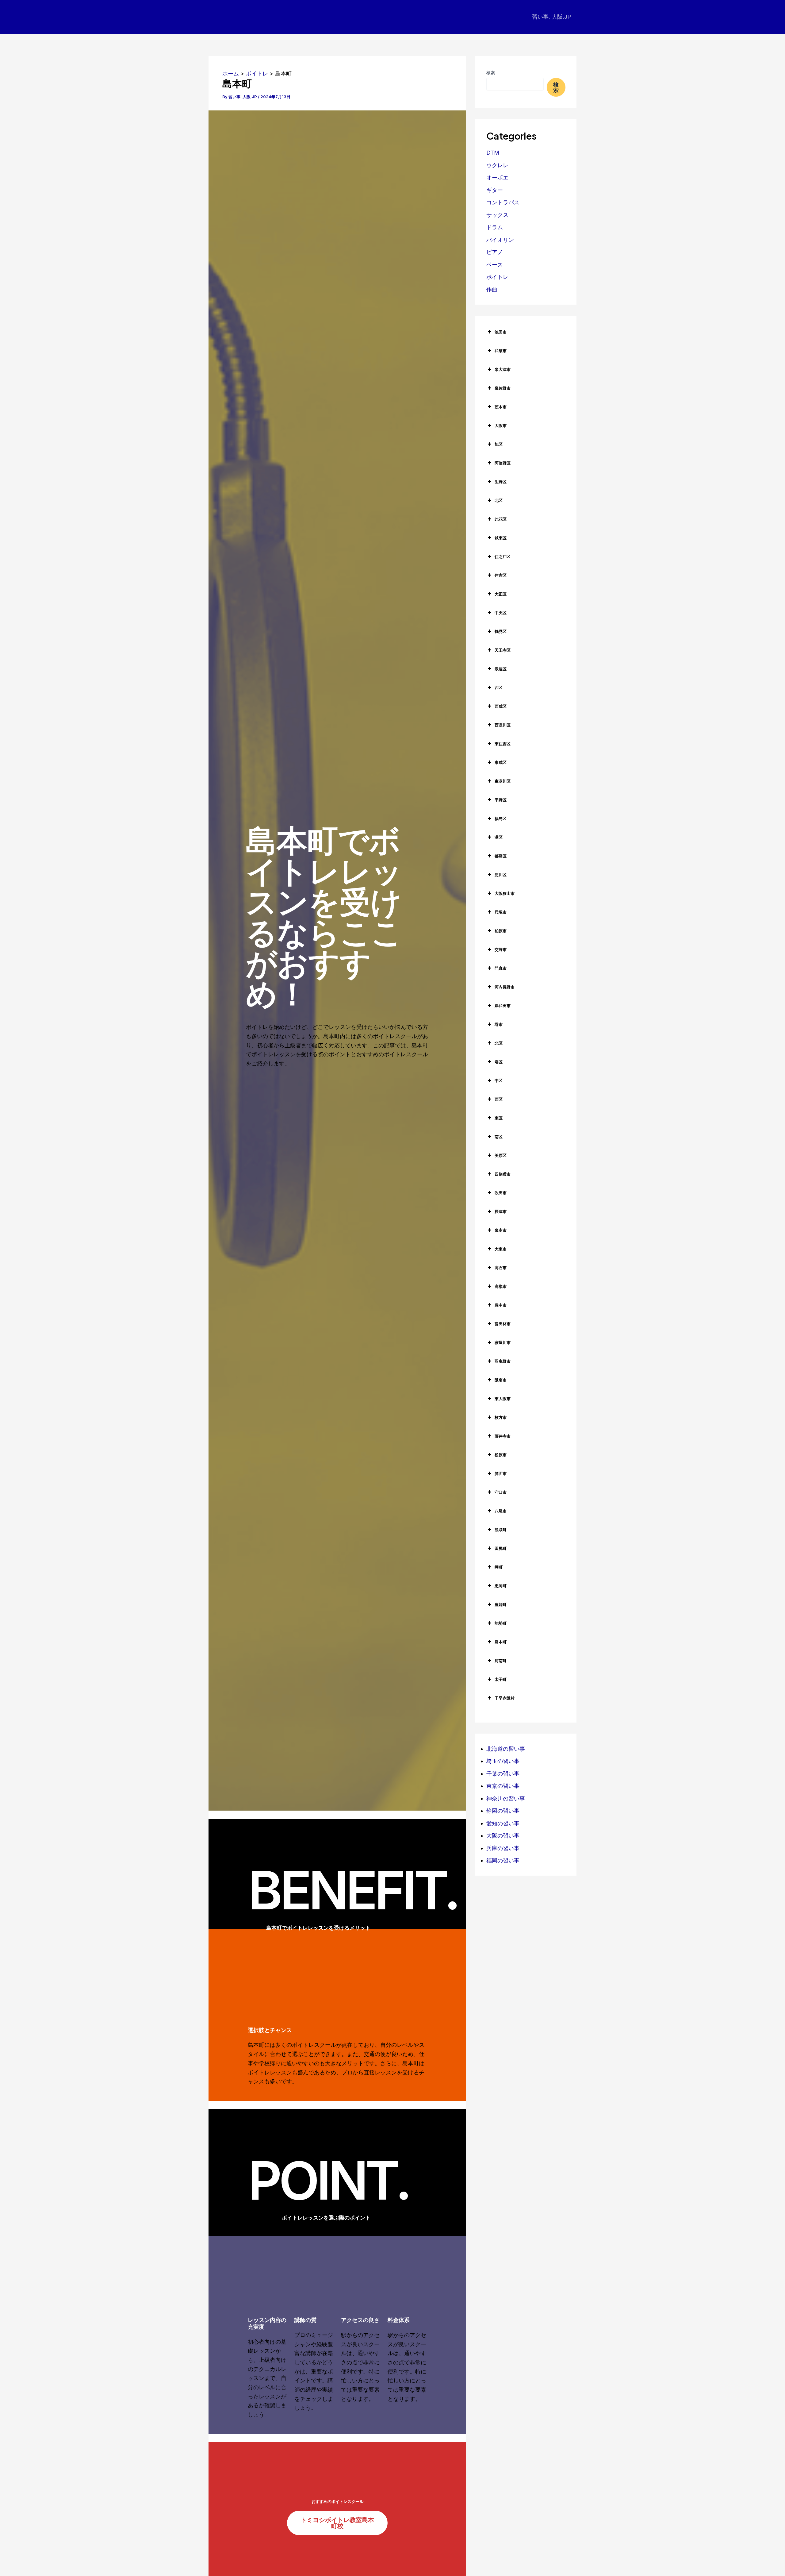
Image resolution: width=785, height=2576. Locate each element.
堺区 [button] (499, 1062)
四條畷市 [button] (503, 1174)
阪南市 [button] (501, 1380)
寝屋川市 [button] (503, 1342)
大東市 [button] (501, 1249)
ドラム (495, 227)
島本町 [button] (501, 1642)
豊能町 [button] (501, 1604)
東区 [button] (499, 1118)
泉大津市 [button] (503, 369)
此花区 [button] (501, 519)
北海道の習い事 (506, 1749)
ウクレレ (497, 165)
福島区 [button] (501, 818)
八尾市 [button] (501, 1511)
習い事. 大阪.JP (551, 17)
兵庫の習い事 (503, 1848)
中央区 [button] (501, 613)
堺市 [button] (499, 1024)
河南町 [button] (501, 1661)
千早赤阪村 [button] (505, 1698)
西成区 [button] (501, 706)
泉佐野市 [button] (503, 388)
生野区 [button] (501, 482)
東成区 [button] (501, 762)
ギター (495, 190)
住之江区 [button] (503, 556)
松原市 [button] (501, 1455)
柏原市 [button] (501, 931)
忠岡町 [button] (501, 1586)
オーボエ (497, 177)
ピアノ (495, 252)
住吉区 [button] (501, 575)
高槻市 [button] (501, 1286)
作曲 (492, 289)
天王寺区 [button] (503, 650)
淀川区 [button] (501, 875)
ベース (495, 265)
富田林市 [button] (503, 1324)
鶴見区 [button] (501, 631)
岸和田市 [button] (503, 1006)
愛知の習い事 (503, 1823)
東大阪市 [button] (503, 1399)
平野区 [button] (501, 800)
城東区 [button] (501, 538)
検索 (491, 73)
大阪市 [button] (501, 425)
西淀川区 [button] (503, 725)
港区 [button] (499, 837)
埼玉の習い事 (503, 1761)
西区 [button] (499, 687)
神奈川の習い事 (506, 1798)
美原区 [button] (501, 1155)
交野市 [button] (501, 949)
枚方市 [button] (501, 1417)
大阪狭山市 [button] (505, 893)
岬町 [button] (499, 1567)
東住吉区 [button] (503, 744)
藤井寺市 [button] (503, 1436)
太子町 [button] (501, 1679)
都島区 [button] (501, 856)
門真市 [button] (501, 968)
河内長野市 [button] (505, 987)
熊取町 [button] (501, 1530)
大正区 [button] (501, 594)
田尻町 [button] (501, 1548)
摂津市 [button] (501, 1211)
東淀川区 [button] (503, 781)
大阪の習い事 (503, 1836)
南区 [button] (499, 1137)
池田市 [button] (501, 332)
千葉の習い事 (503, 1774)
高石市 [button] (501, 1268)
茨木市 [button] (501, 407)
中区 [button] (499, 1080)
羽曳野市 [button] (503, 1361)
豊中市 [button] (501, 1305)
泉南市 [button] (501, 1230)
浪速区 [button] (501, 669)
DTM (493, 153)
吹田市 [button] (501, 1193)
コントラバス (503, 202)
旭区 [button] (499, 444)
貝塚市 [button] (501, 912)
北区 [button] (499, 500)
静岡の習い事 (503, 1811)
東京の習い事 (503, 1786)
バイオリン (500, 240)
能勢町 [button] (501, 1623)
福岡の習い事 (503, 1860)
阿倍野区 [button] (503, 463)
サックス (497, 215)
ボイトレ (497, 277)
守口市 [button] (501, 1492)
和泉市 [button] (501, 351)
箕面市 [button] (501, 1473)
